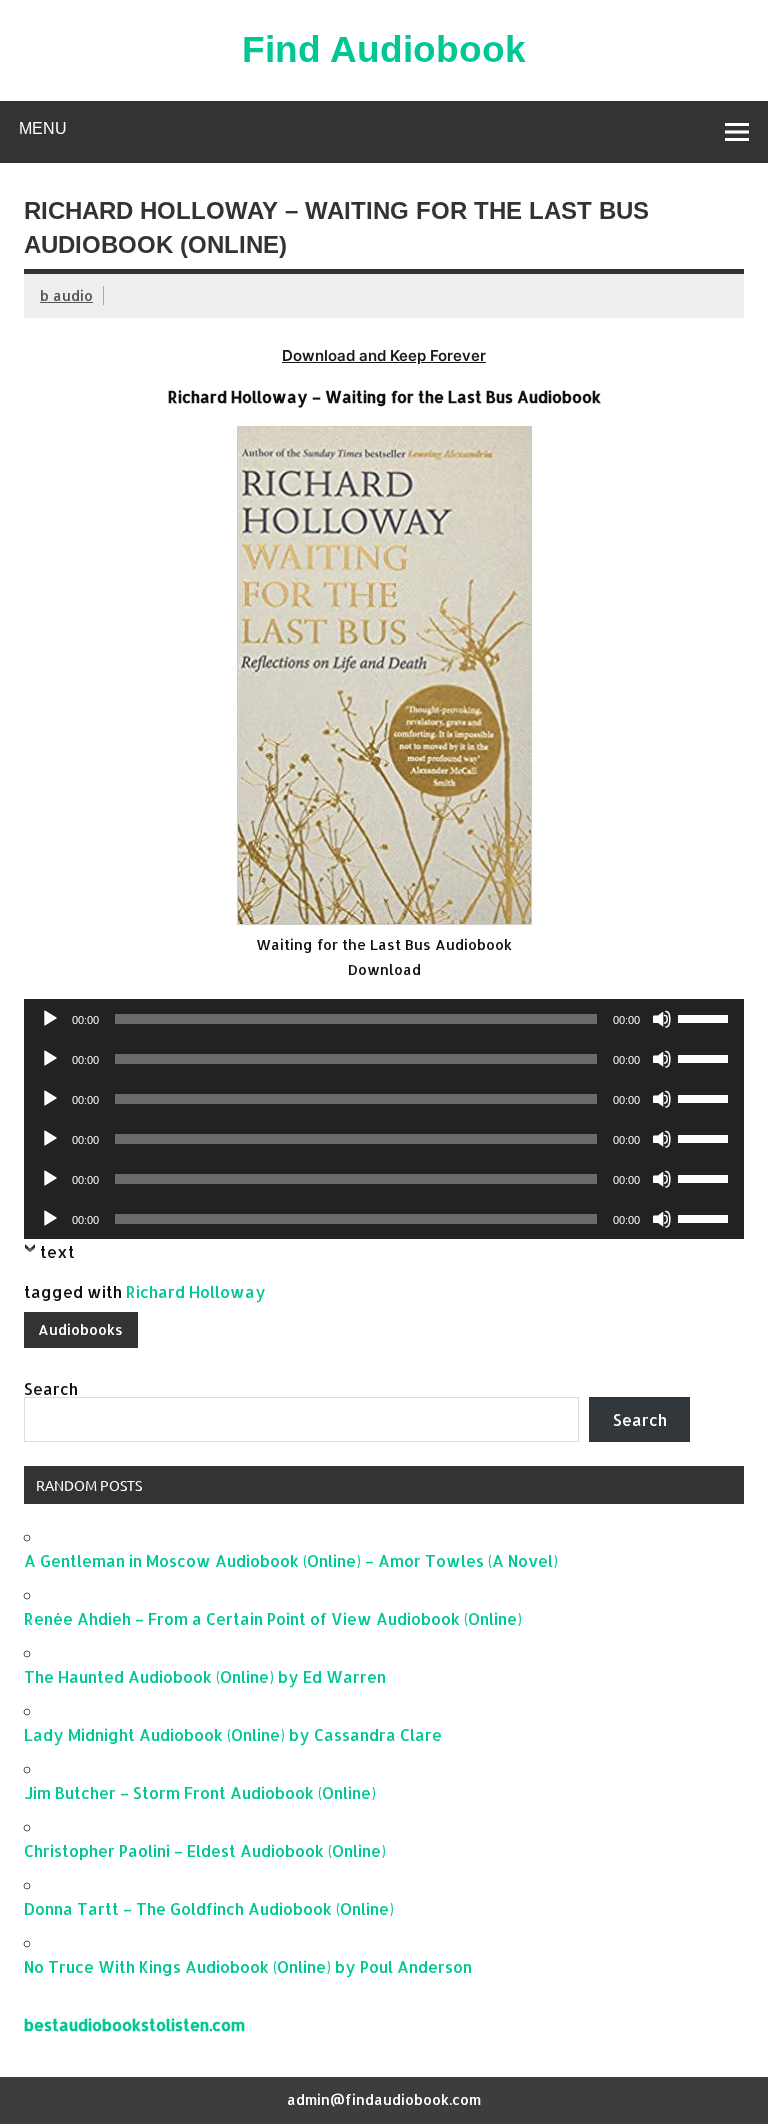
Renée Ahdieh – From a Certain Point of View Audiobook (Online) (273, 1618)
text (57, 1251)
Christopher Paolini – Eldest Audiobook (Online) (205, 1850)
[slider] (706, 1017)
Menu (43, 128)
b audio (66, 295)
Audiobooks (80, 1329)
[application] (384, 1019)
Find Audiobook (384, 49)
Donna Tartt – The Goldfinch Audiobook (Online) (209, 1908)
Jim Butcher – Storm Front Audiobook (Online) (200, 1792)
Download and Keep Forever (384, 355)
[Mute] (662, 1019)
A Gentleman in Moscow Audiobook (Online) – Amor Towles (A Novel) (291, 1560)
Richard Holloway (196, 1291)
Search (51, 1388)
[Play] (50, 1019)
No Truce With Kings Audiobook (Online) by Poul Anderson (248, 1966)
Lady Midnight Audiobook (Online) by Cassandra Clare (233, 1734)
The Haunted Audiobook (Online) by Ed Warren (205, 1676)
